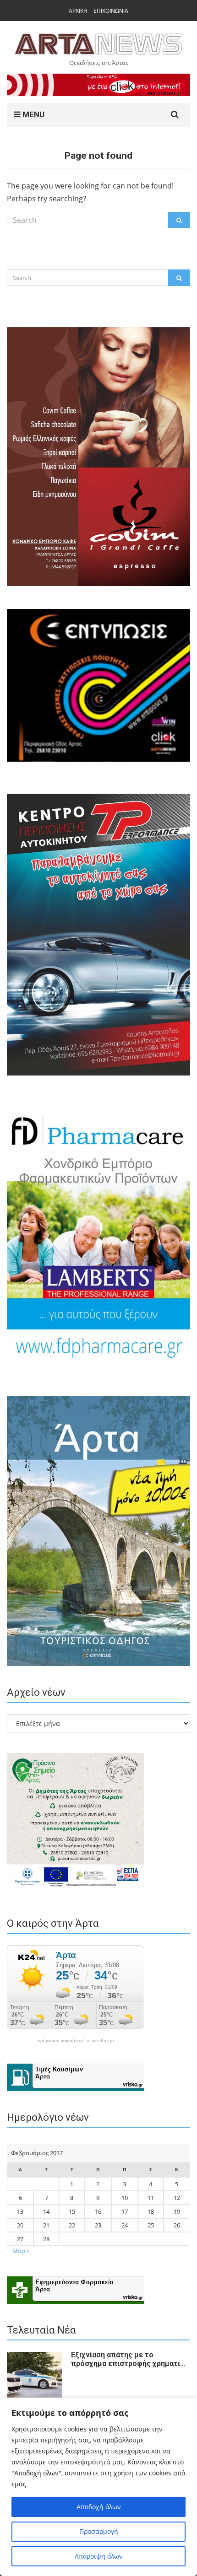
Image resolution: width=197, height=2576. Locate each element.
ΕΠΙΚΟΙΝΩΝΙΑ (111, 11)
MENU (33, 114)
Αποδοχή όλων (99, 2507)
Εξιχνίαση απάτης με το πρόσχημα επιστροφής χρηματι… (128, 2359)
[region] (98, 2487)
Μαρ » (21, 2251)
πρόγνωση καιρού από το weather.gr (76, 2041)
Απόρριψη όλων (99, 2556)
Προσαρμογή (99, 2531)
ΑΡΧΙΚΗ (78, 11)
